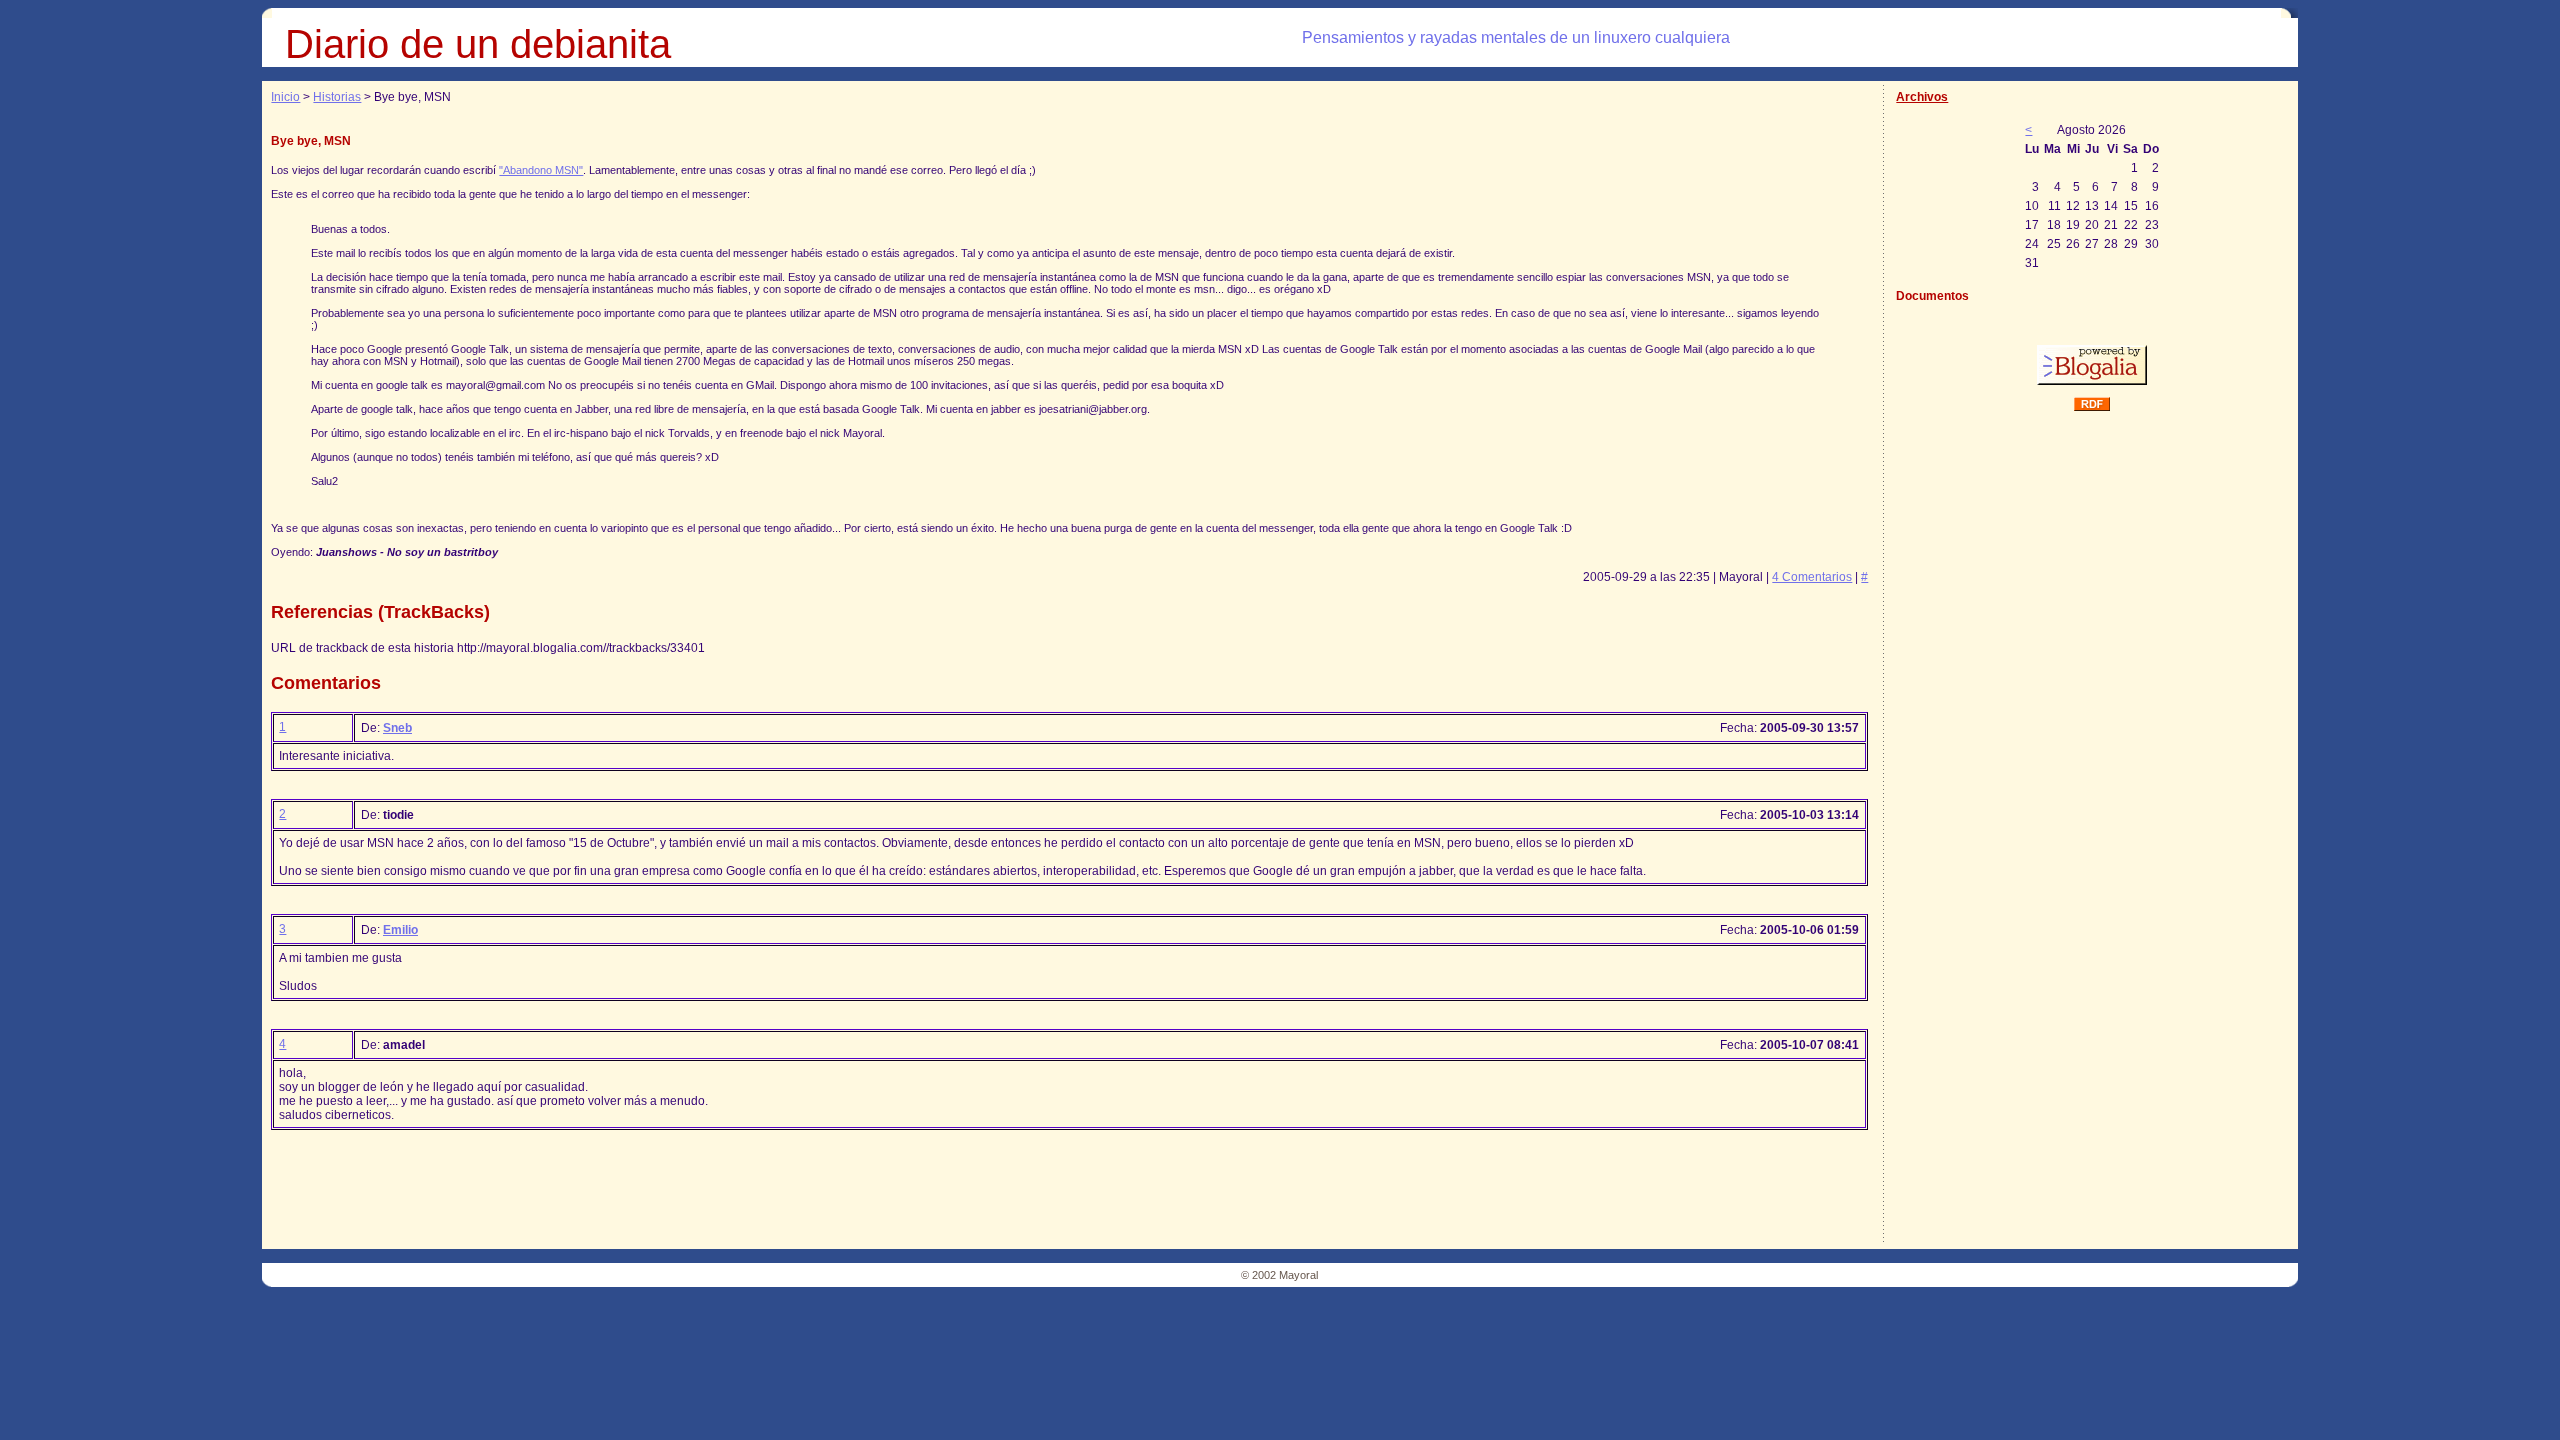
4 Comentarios (1812, 577)
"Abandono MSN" (541, 170)
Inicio (285, 97)
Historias (337, 97)
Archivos (1922, 97)
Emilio (400, 930)
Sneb (397, 728)
